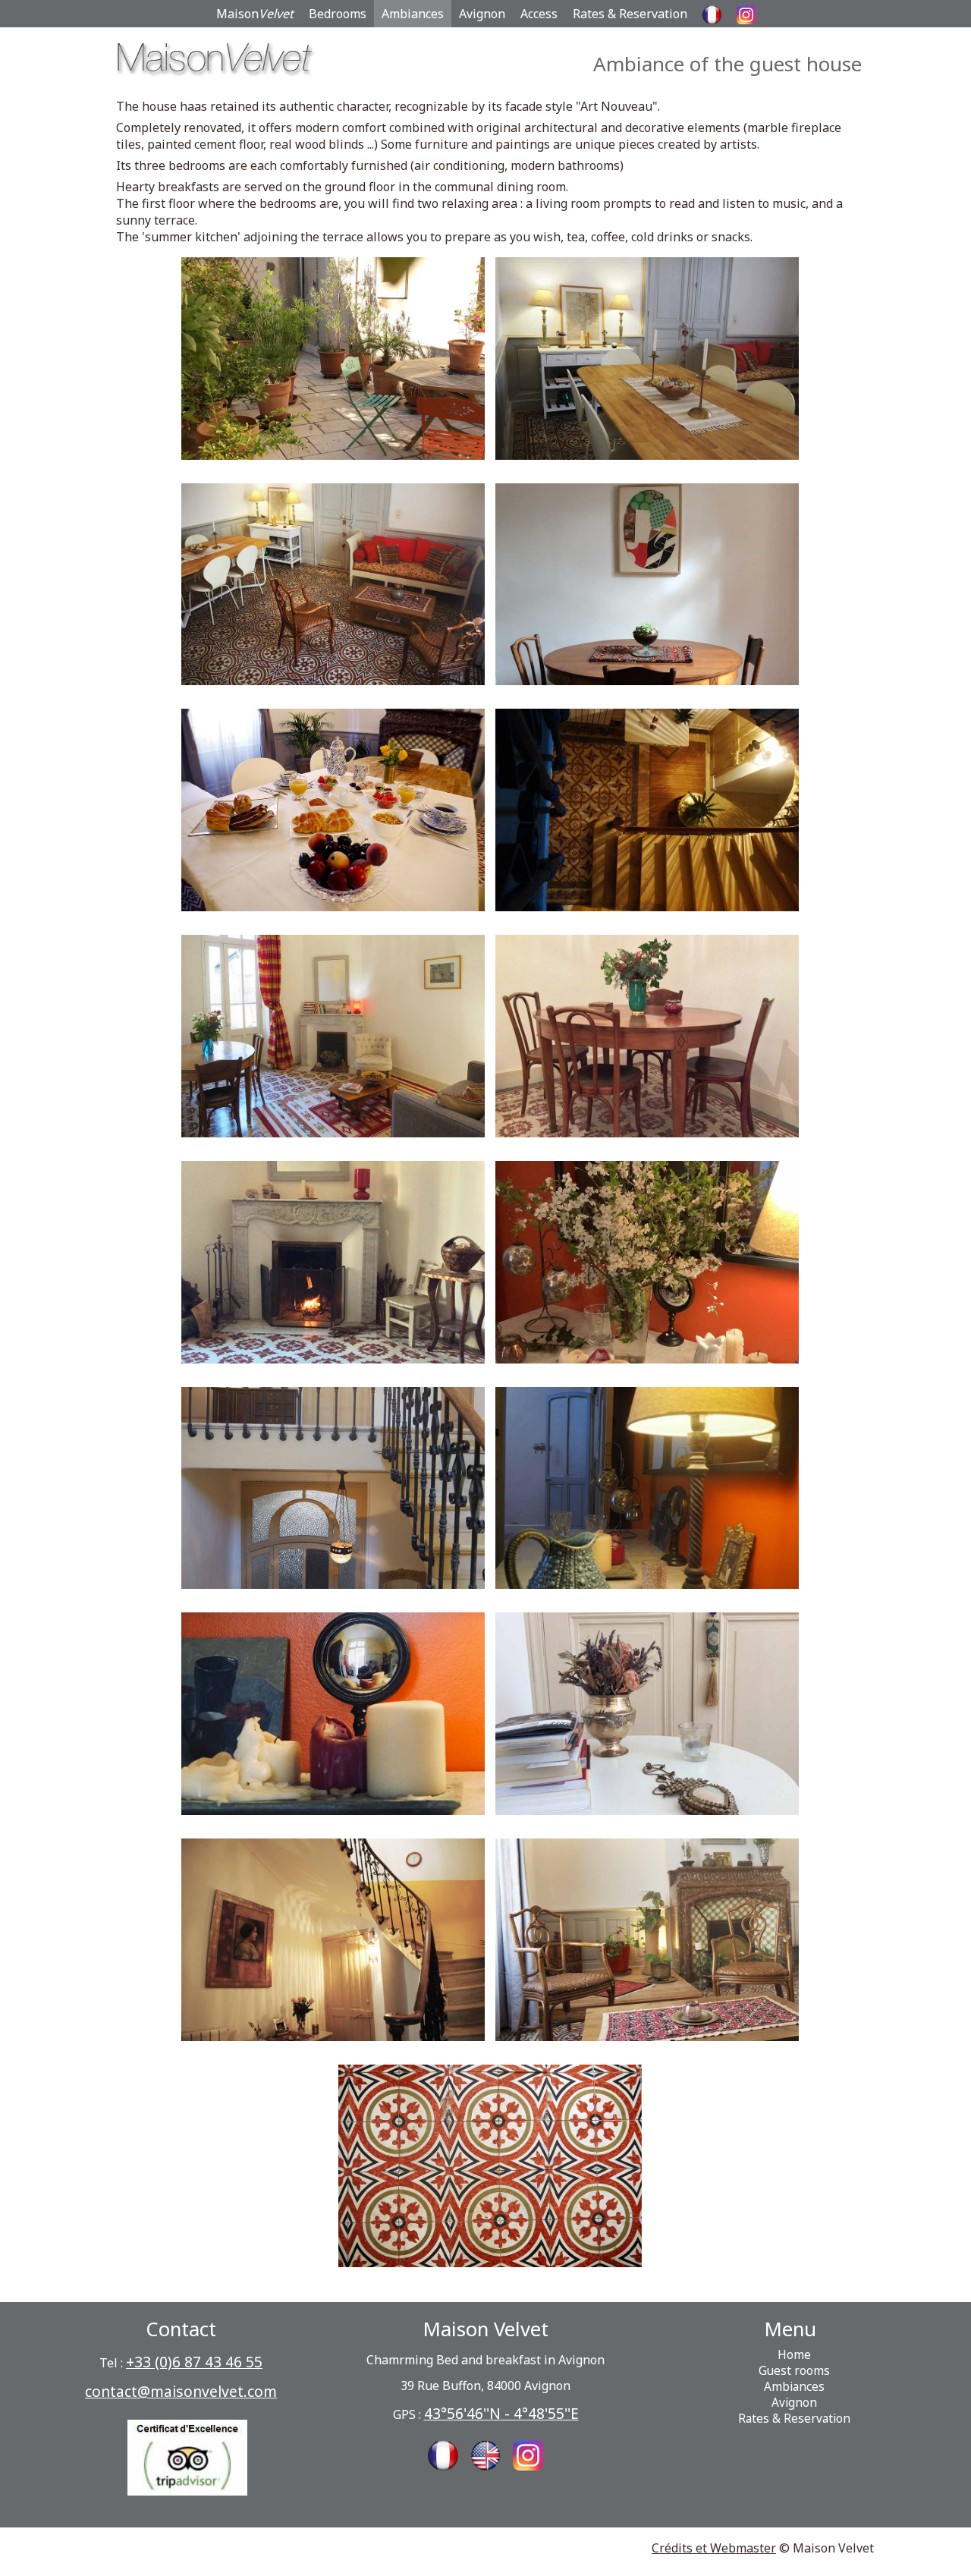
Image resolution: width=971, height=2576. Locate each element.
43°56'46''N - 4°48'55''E (501, 2413)
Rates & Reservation (630, 14)
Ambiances (413, 14)
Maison (255, 14)
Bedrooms (338, 14)
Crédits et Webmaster (714, 2548)
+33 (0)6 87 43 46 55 (194, 2362)
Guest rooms (794, 2371)
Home (794, 2355)
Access (539, 14)
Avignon (482, 14)
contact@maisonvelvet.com (181, 2391)
